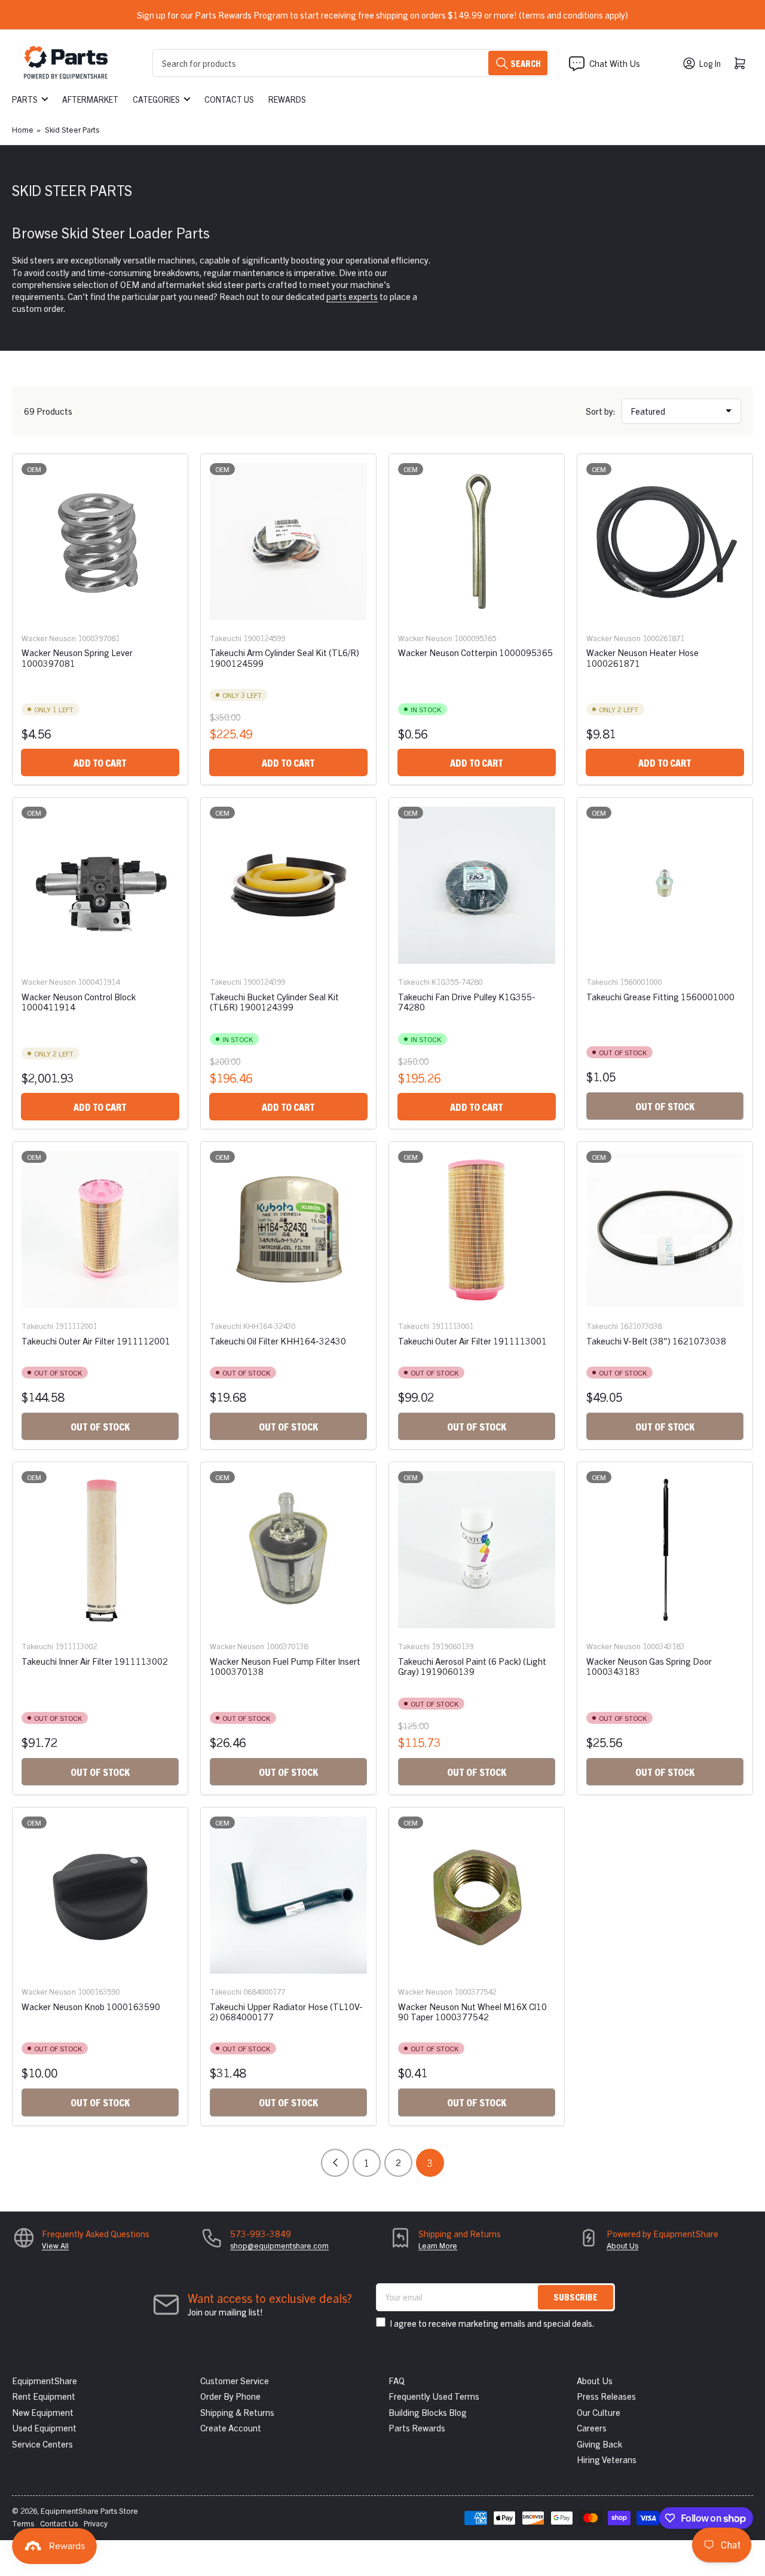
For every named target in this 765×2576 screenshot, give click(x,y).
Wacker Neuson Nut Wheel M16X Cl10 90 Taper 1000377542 (472, 2011)
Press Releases (606, 2396)
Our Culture (599, 2412)
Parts (25, 99)
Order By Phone (230, 2396)
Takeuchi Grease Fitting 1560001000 (660, 996)
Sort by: (601, 411)
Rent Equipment (44, 2396)
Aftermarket (90, 99)
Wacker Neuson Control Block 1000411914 (79, 1001)
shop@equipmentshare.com (279, 2245)
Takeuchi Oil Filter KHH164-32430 (278, 1341)
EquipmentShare (45, 2380)
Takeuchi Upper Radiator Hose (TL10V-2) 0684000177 (286, 2011)
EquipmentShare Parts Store (89, 2511)
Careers (592, 2428)
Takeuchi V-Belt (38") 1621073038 (656, 1341)
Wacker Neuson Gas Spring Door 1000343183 (649, 1666)
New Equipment (43, 2412)
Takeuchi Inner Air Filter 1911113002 (95, 1661)
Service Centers (42, 2444)
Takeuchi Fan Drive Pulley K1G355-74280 (467, 1001)
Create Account (231, 2428)
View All (55, 2245)
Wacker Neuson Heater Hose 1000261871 (642, 657)
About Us (622, 2245)
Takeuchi (226, 638)
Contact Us (229, 99)
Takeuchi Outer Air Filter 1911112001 (96, 1341)
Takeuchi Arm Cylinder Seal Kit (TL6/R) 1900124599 (284, 657)
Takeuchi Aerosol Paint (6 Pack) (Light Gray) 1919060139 (472, 1666)
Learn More (438, 2245)
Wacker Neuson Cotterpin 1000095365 (475, 652)
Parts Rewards (417, 2428)
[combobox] (351, 63)
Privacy (96, 2523)
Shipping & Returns (237, 2412)
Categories (156, 99)
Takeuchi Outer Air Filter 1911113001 (472, 1341)
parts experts (352, 296)
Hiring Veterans (607, 2459)
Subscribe (576, 2297)
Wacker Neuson (49, 638)
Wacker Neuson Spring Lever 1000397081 (77, 657)
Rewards (287, 99)
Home (23, 129)
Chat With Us (615, 63)
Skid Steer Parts (72, 129)
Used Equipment (44, 2428)
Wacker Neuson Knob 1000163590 (91, 2006)
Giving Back (599, 2444)
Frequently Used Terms (434, 2396)
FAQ (397, 2380)
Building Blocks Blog (428, 2412)
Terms (23, 2523)
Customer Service (235, 2380)
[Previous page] (335, 2163)
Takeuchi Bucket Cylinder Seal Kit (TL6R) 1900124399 (274, 1001)
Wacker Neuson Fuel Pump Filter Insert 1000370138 (285, 1666)
